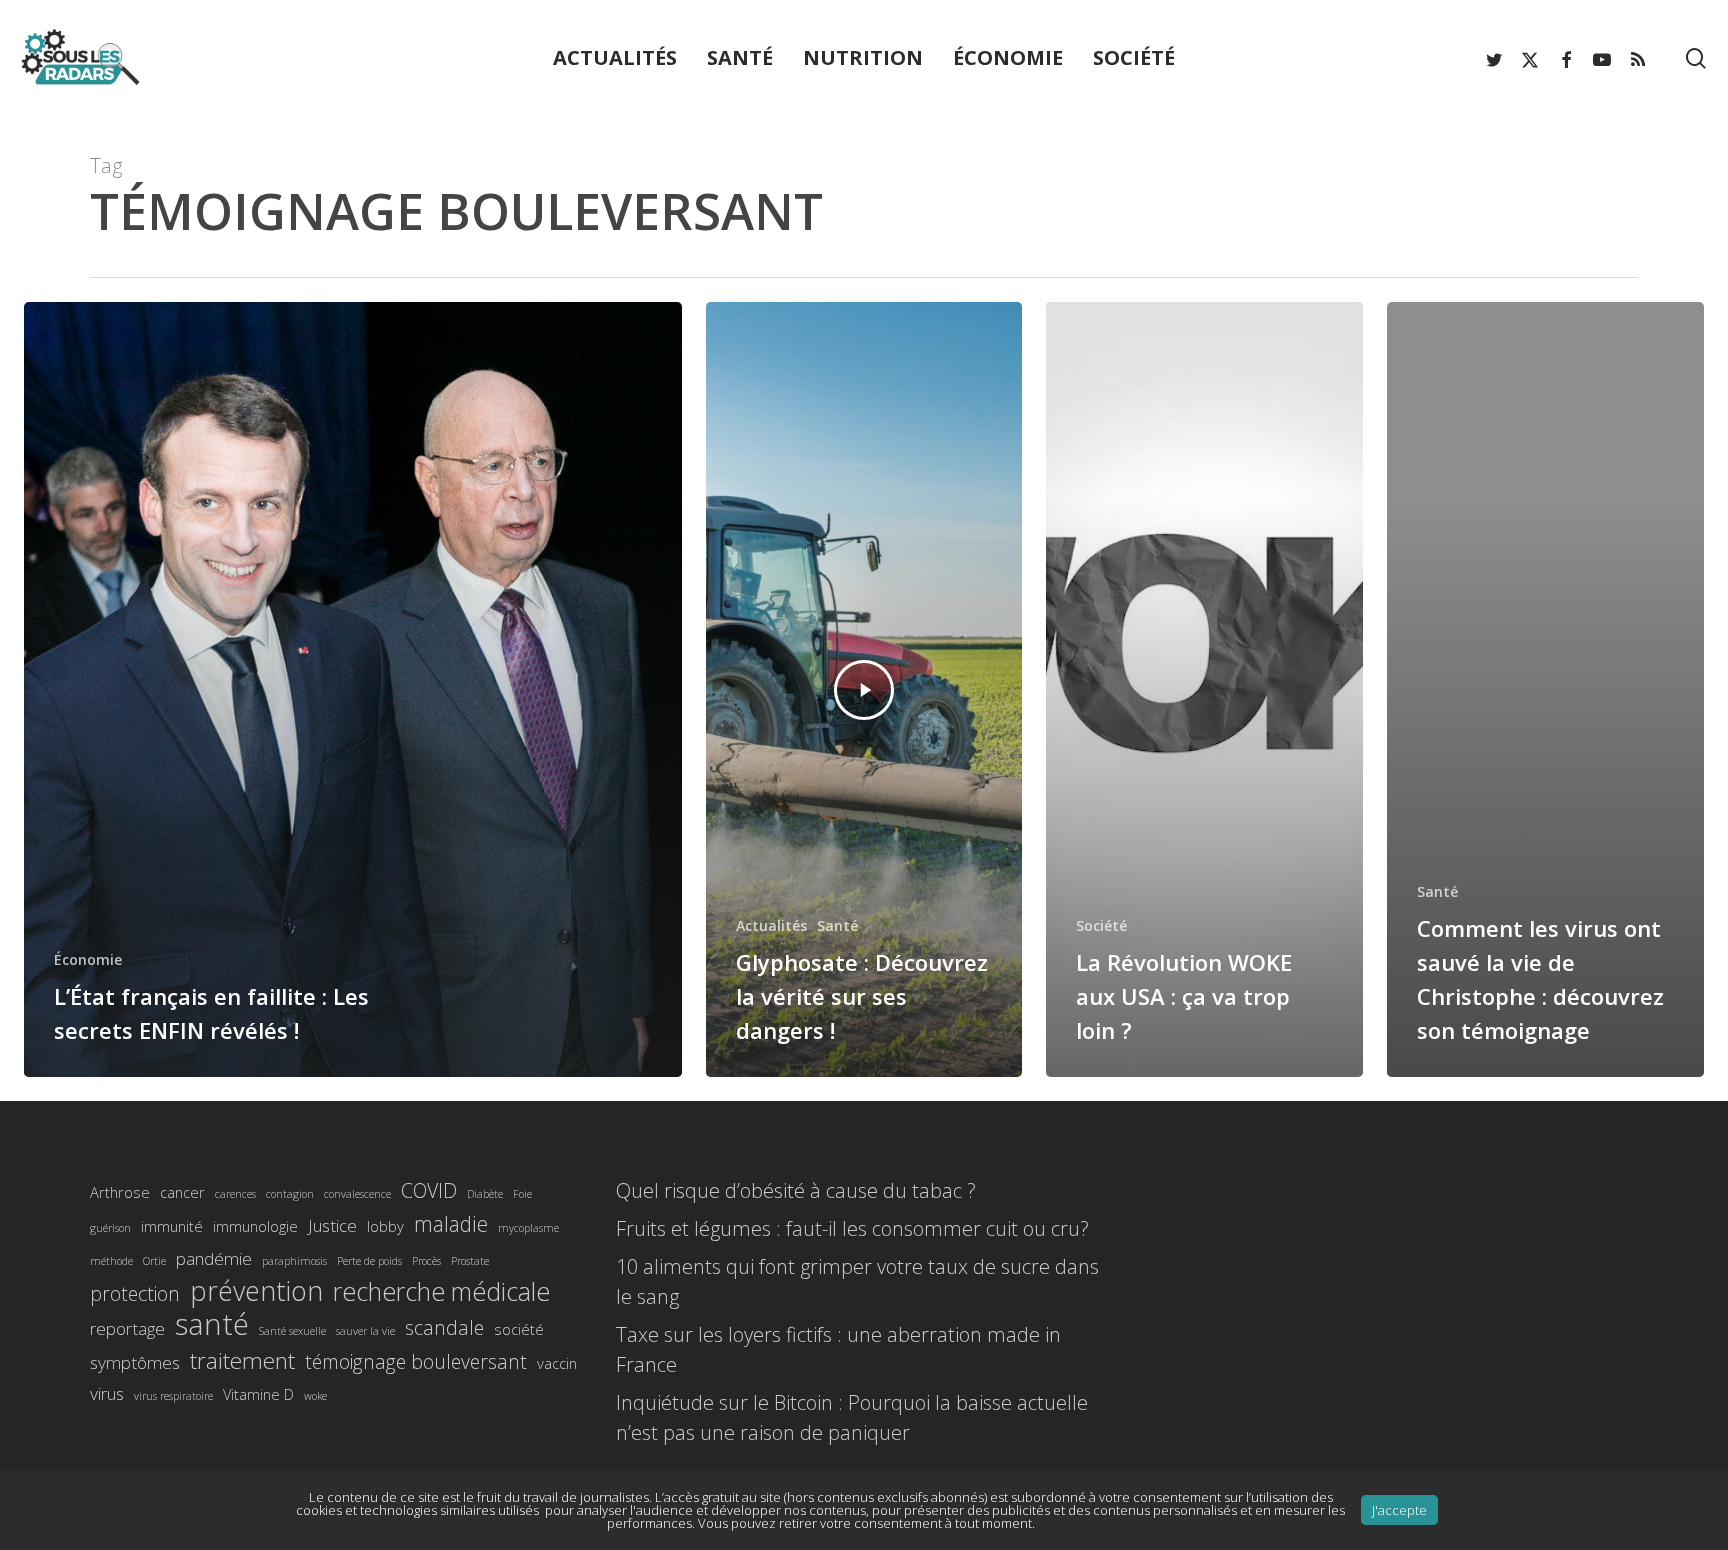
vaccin (557, 1363)
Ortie (154, 1261)
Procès (426, 1261)
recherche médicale (441, 1291)
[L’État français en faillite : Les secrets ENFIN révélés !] (353, 689)
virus (107, 1393)
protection (135, 1293)
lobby (385, 1226)
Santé (837, 925)
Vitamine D (258, 1394)
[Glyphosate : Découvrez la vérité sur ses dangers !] (864, 689)
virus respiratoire (173, 1396)
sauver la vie (365, 1331)
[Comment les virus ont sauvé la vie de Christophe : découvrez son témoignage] (1545, 689)
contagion (290, 1194)
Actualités (771, 925)
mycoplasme (528, 1228)
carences (235, 1194)
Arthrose (120, 1192)
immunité (172, 1226)
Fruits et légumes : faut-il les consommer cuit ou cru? (852, 1228)
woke (315, 1396)
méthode (111, 1261)
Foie (522, 1194)
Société (1101, 925)
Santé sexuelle (292, 1331)
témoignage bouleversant (416, 1361)
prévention (256, 1291)
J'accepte (1399, 1510)
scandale (444, 1327)
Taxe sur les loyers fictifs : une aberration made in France (838, 1349)
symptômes (135, 1362)
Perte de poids (369, 1261)
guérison (110, 1228)
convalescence (357, 1194)
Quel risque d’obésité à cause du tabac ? (796, 1190)
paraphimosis (294, 1261)
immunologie (255, 1226)
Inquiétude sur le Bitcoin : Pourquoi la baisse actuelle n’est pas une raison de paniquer (852, 1417)
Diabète (485, 1194)
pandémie (214, 1258)
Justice (332, 1225)
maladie (451, 1223)
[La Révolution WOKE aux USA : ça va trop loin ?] (1204, 689)
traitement (242, 1361)
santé (212, 1324)
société (519, 1329)
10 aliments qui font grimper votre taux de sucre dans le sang (857, 1281)
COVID (429, 1190)
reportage (127, 1328)
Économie (88, 959)
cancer (182, 1192)
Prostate (470, 1261)
